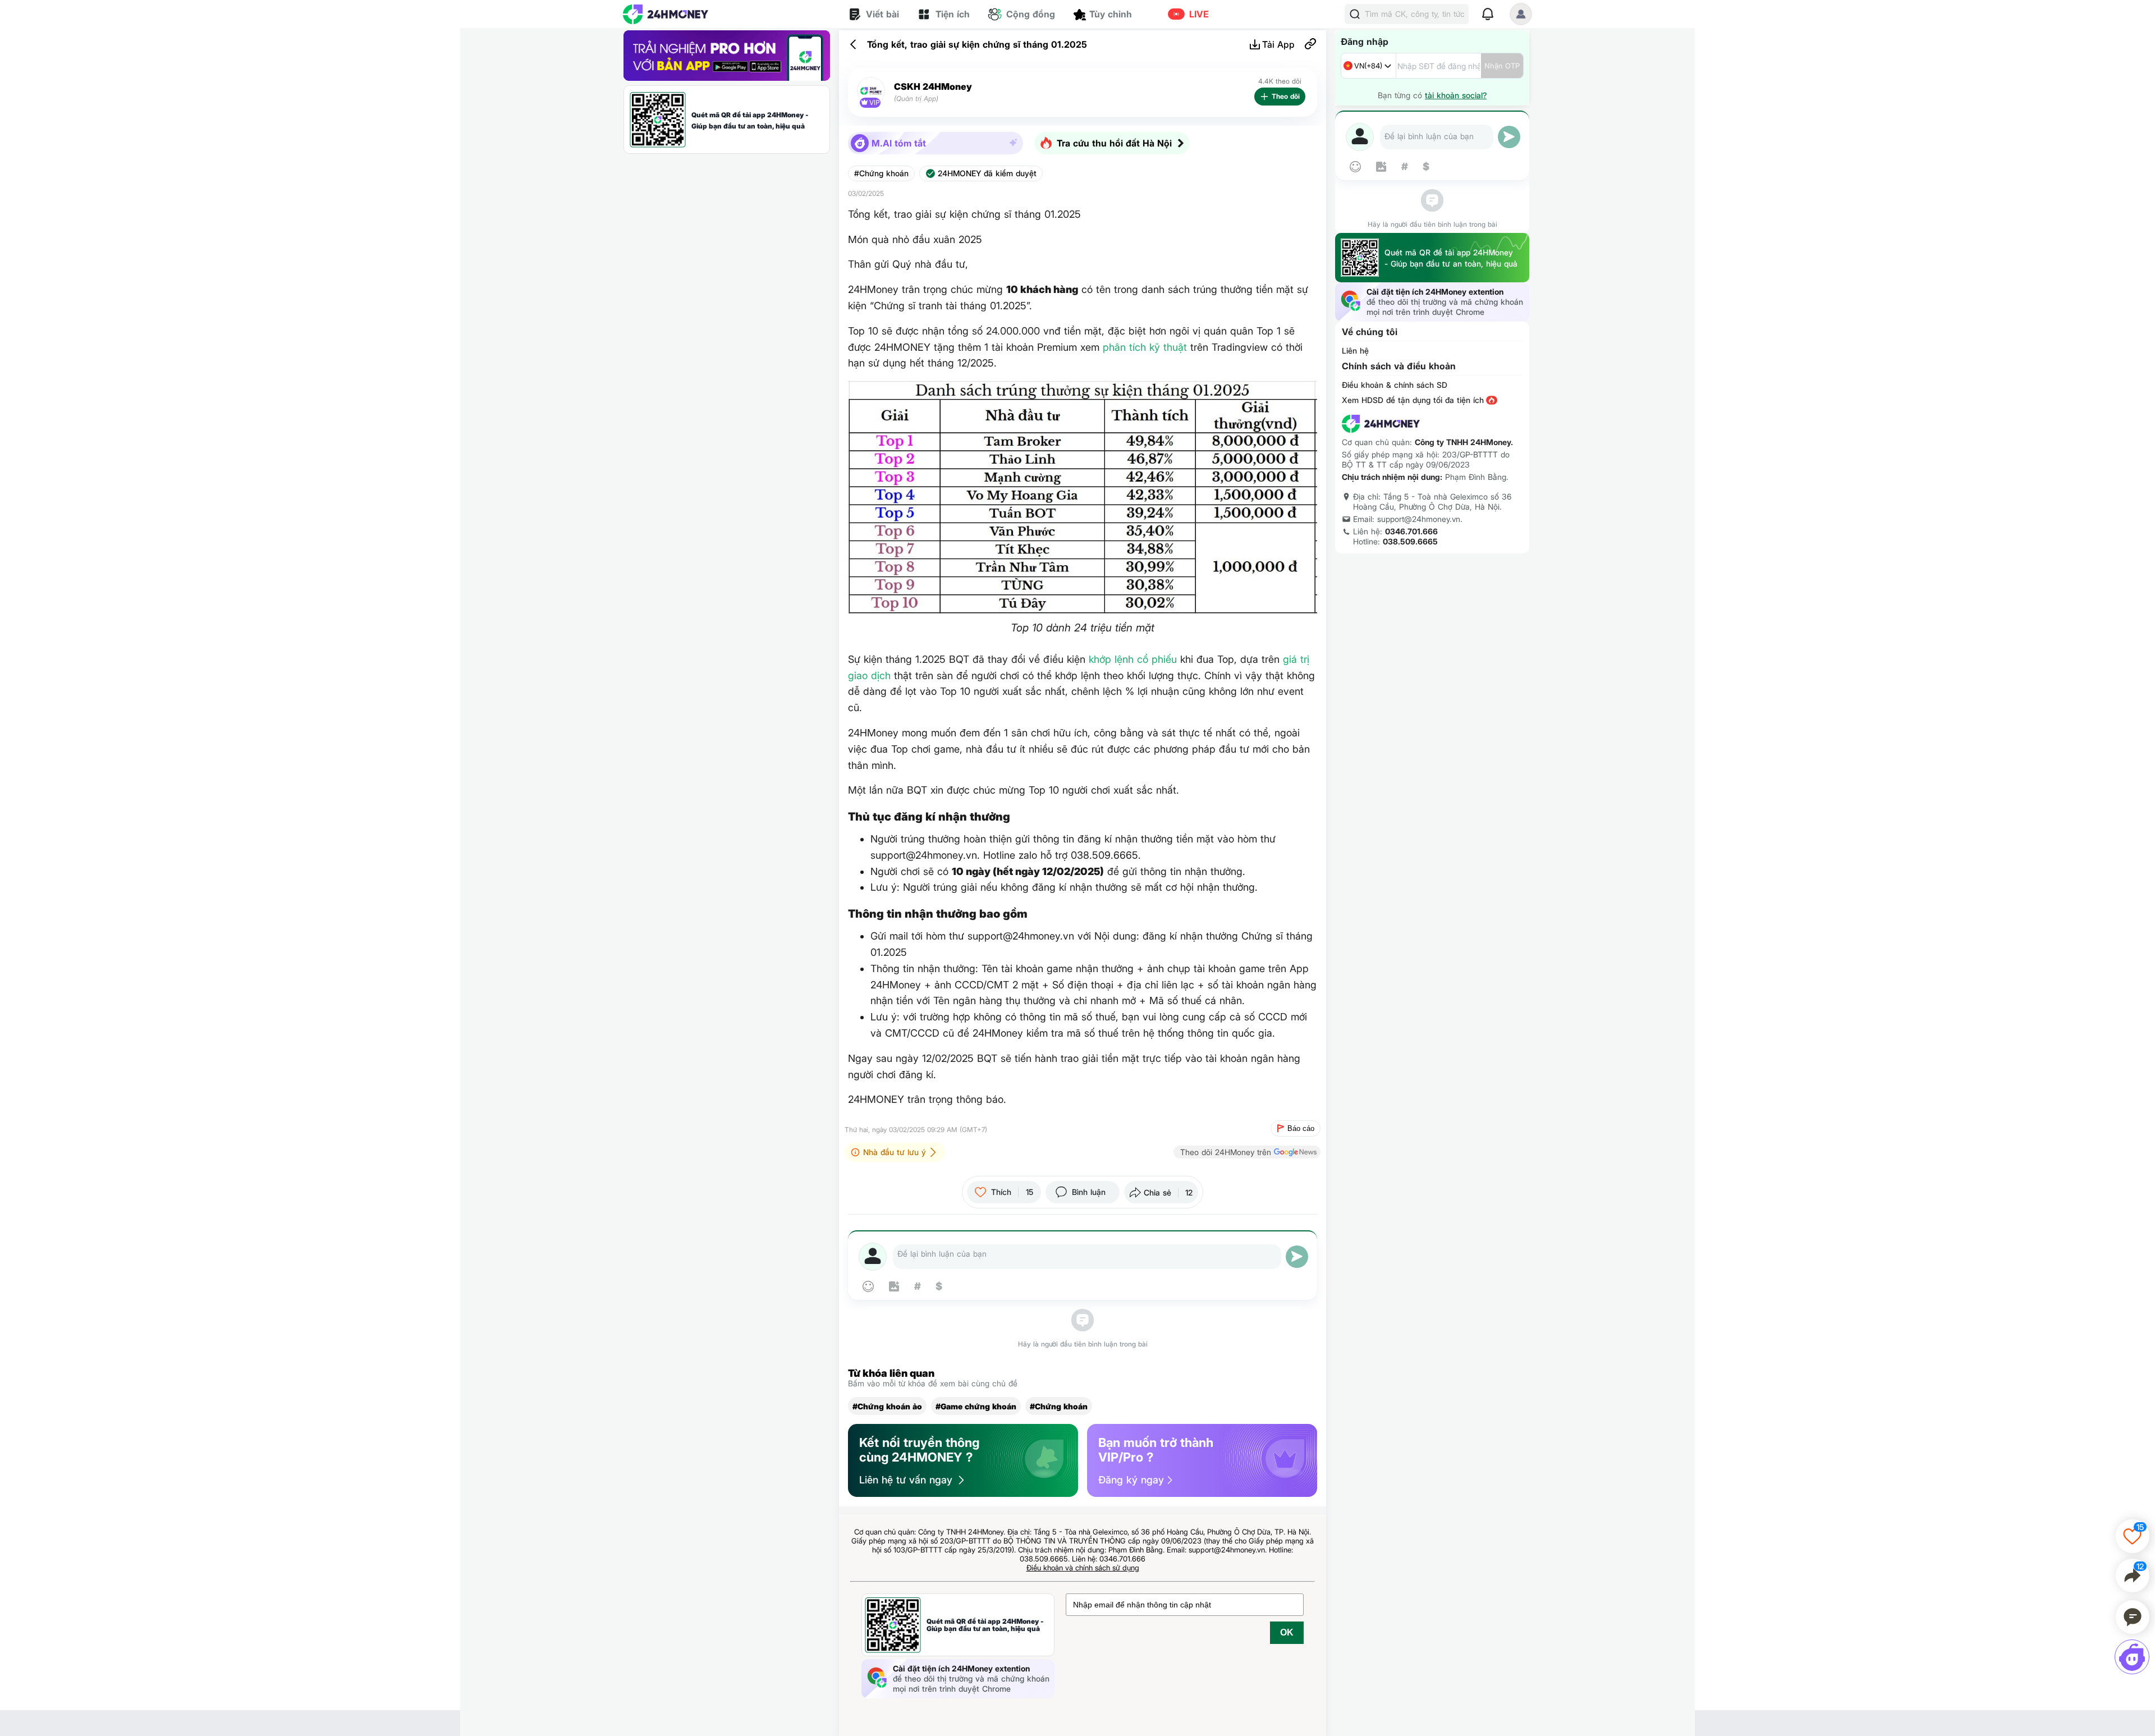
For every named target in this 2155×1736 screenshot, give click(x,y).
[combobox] (1368, 66)
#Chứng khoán (881, 173)
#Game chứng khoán (976, 1406)
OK (1287, 1632)
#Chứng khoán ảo (887, 1406)
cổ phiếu (1157, 659)
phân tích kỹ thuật (1145, 347)
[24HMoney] (666, 14)
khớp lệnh (1111, 659)
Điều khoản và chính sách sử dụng (1083, 1568)
